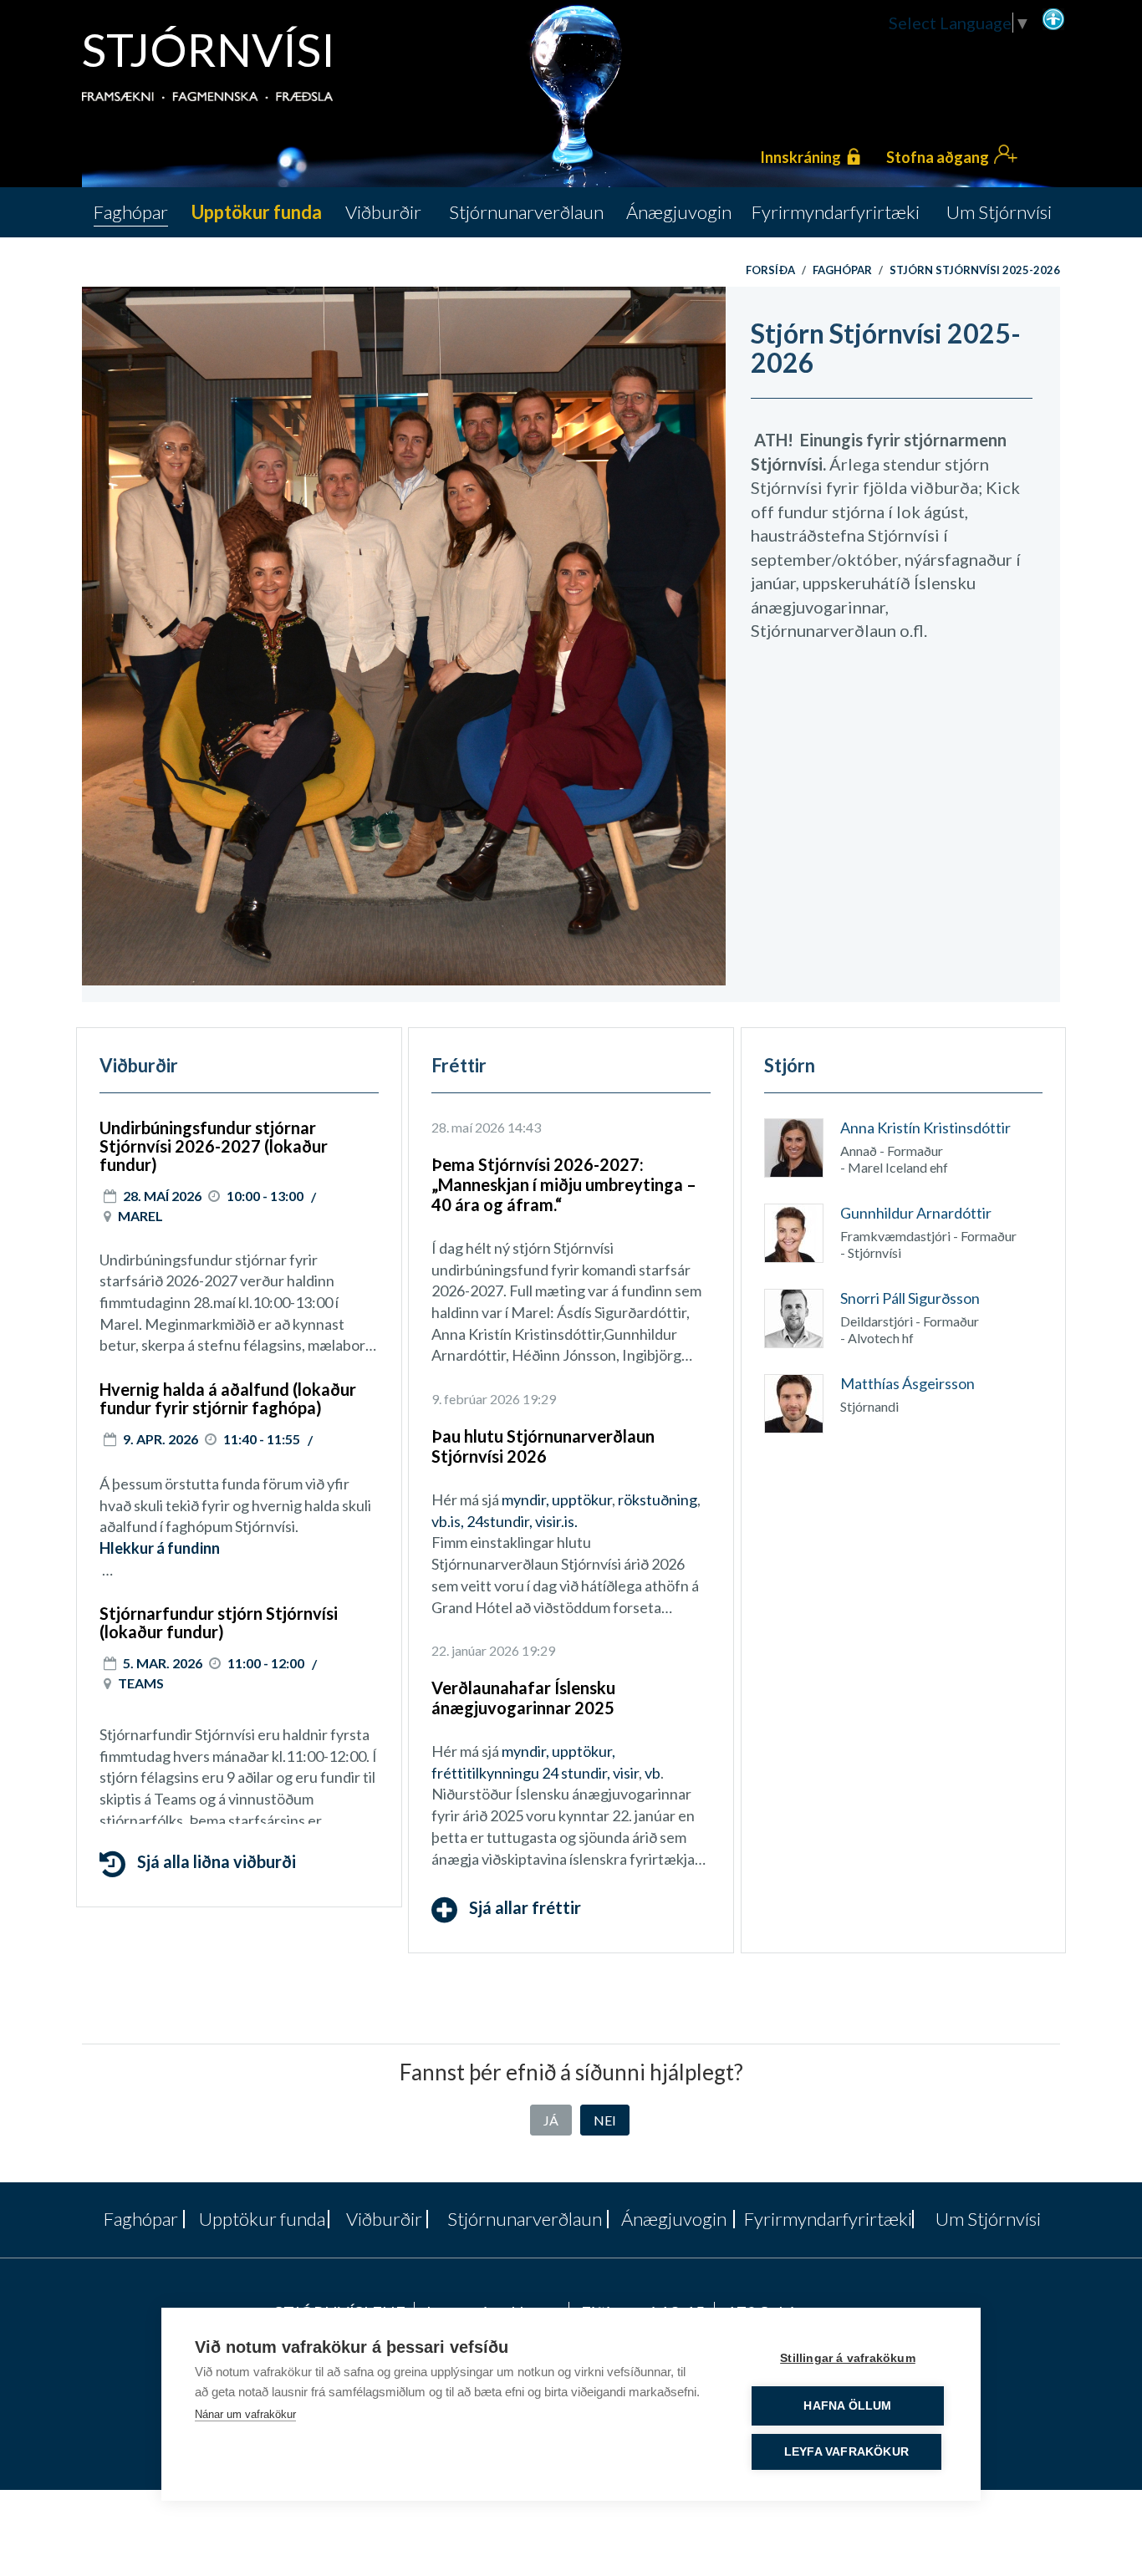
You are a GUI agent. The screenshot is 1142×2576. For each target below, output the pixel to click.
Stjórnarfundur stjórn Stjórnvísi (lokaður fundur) (219, 1622)
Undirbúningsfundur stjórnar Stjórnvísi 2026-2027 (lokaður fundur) (214, 1146)
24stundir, (500, 1521)
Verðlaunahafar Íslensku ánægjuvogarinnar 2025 (523, 1698)
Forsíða (770, 270)
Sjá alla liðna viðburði (215, 1862)
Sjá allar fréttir (523, 1907)
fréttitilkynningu (485, 1773)
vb (653, 1773)
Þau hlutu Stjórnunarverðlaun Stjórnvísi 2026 (543, 1446)
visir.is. (556, 1521)
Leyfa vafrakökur (846, 2452)
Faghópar (842, 270)
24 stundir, (576, 1773)
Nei (605, 2120)
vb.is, (448, 1521)
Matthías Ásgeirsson (907, 1383)
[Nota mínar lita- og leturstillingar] (1053, 18)
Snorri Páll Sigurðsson (910, 1298)
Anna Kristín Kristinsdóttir (925, 1128)
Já (551, 2120)
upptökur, (584, 1751)
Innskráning (800, 157)
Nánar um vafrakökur (245, 2414)
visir (626, 1773)
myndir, (525, 1499)
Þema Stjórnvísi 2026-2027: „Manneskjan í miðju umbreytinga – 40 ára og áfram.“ (564, 1184)
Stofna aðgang (938, 157)
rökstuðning (658, 1499)
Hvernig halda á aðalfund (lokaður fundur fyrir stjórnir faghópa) (228, 1398)
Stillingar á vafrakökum (848, 2358)
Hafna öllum (847, 2406)
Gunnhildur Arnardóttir (916, 1213)
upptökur (582, 1499)
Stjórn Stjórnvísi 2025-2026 (975, 270)
